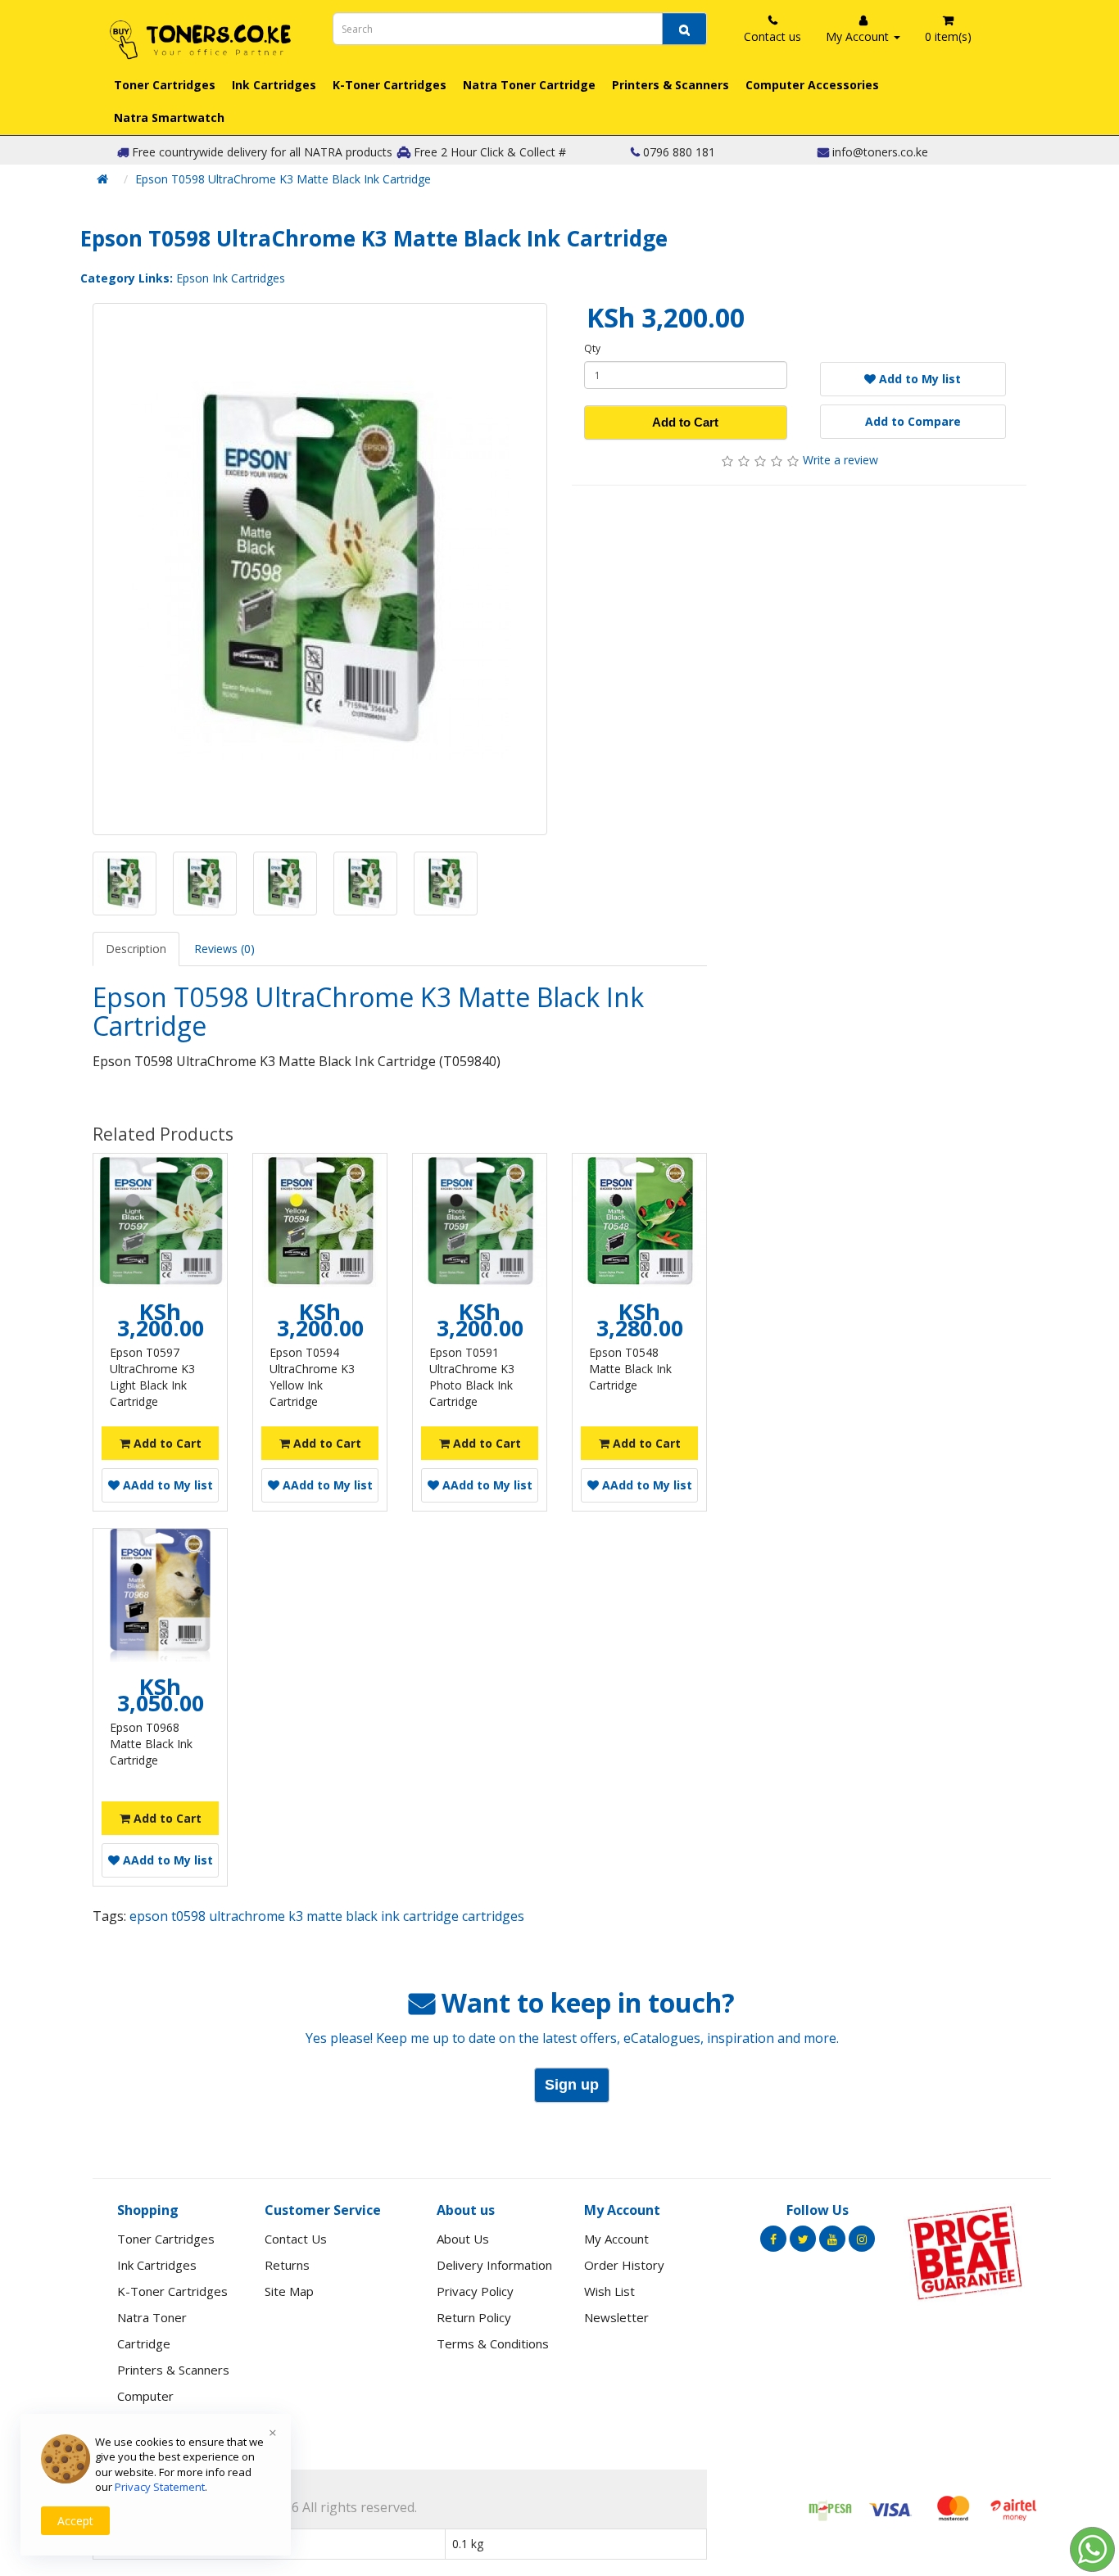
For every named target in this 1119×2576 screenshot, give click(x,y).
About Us (463, 2239)
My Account (616, 2239)
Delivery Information (494, 2265)
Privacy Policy (475, 2291)
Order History (624, 2265)
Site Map (289, 2291)
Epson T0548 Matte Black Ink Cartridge (630, 1369)
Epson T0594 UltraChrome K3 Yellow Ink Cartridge (312, 1377)
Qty (592, 348)
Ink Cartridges (274, 85)
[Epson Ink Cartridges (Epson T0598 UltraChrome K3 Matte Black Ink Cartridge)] (320, 569)
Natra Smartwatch (169, 118)
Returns (287, 2265)
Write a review (840, 460)
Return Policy (474, 2317)
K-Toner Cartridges (390, 85)
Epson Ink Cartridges (231, 278)
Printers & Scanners (670, 85)
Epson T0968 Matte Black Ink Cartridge (151, 1744)
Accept (75, 2521)
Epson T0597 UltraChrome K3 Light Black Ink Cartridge (152, 1377)
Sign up (572, 2085)
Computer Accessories (812, 85)
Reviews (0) (224, 949)
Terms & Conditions (493, 2343)
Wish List (609, 2291)
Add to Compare (913, 421)
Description (136, 949)
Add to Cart (685, 422)
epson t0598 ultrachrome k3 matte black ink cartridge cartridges (327, 1916)
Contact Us (296, 2239)
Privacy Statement (160, 2487)
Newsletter (616, 2317)
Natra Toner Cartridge (529, 85)
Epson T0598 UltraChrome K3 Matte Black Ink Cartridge (283, 179)
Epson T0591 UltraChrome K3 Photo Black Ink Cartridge (472, 1377)
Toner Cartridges (165, 85)
